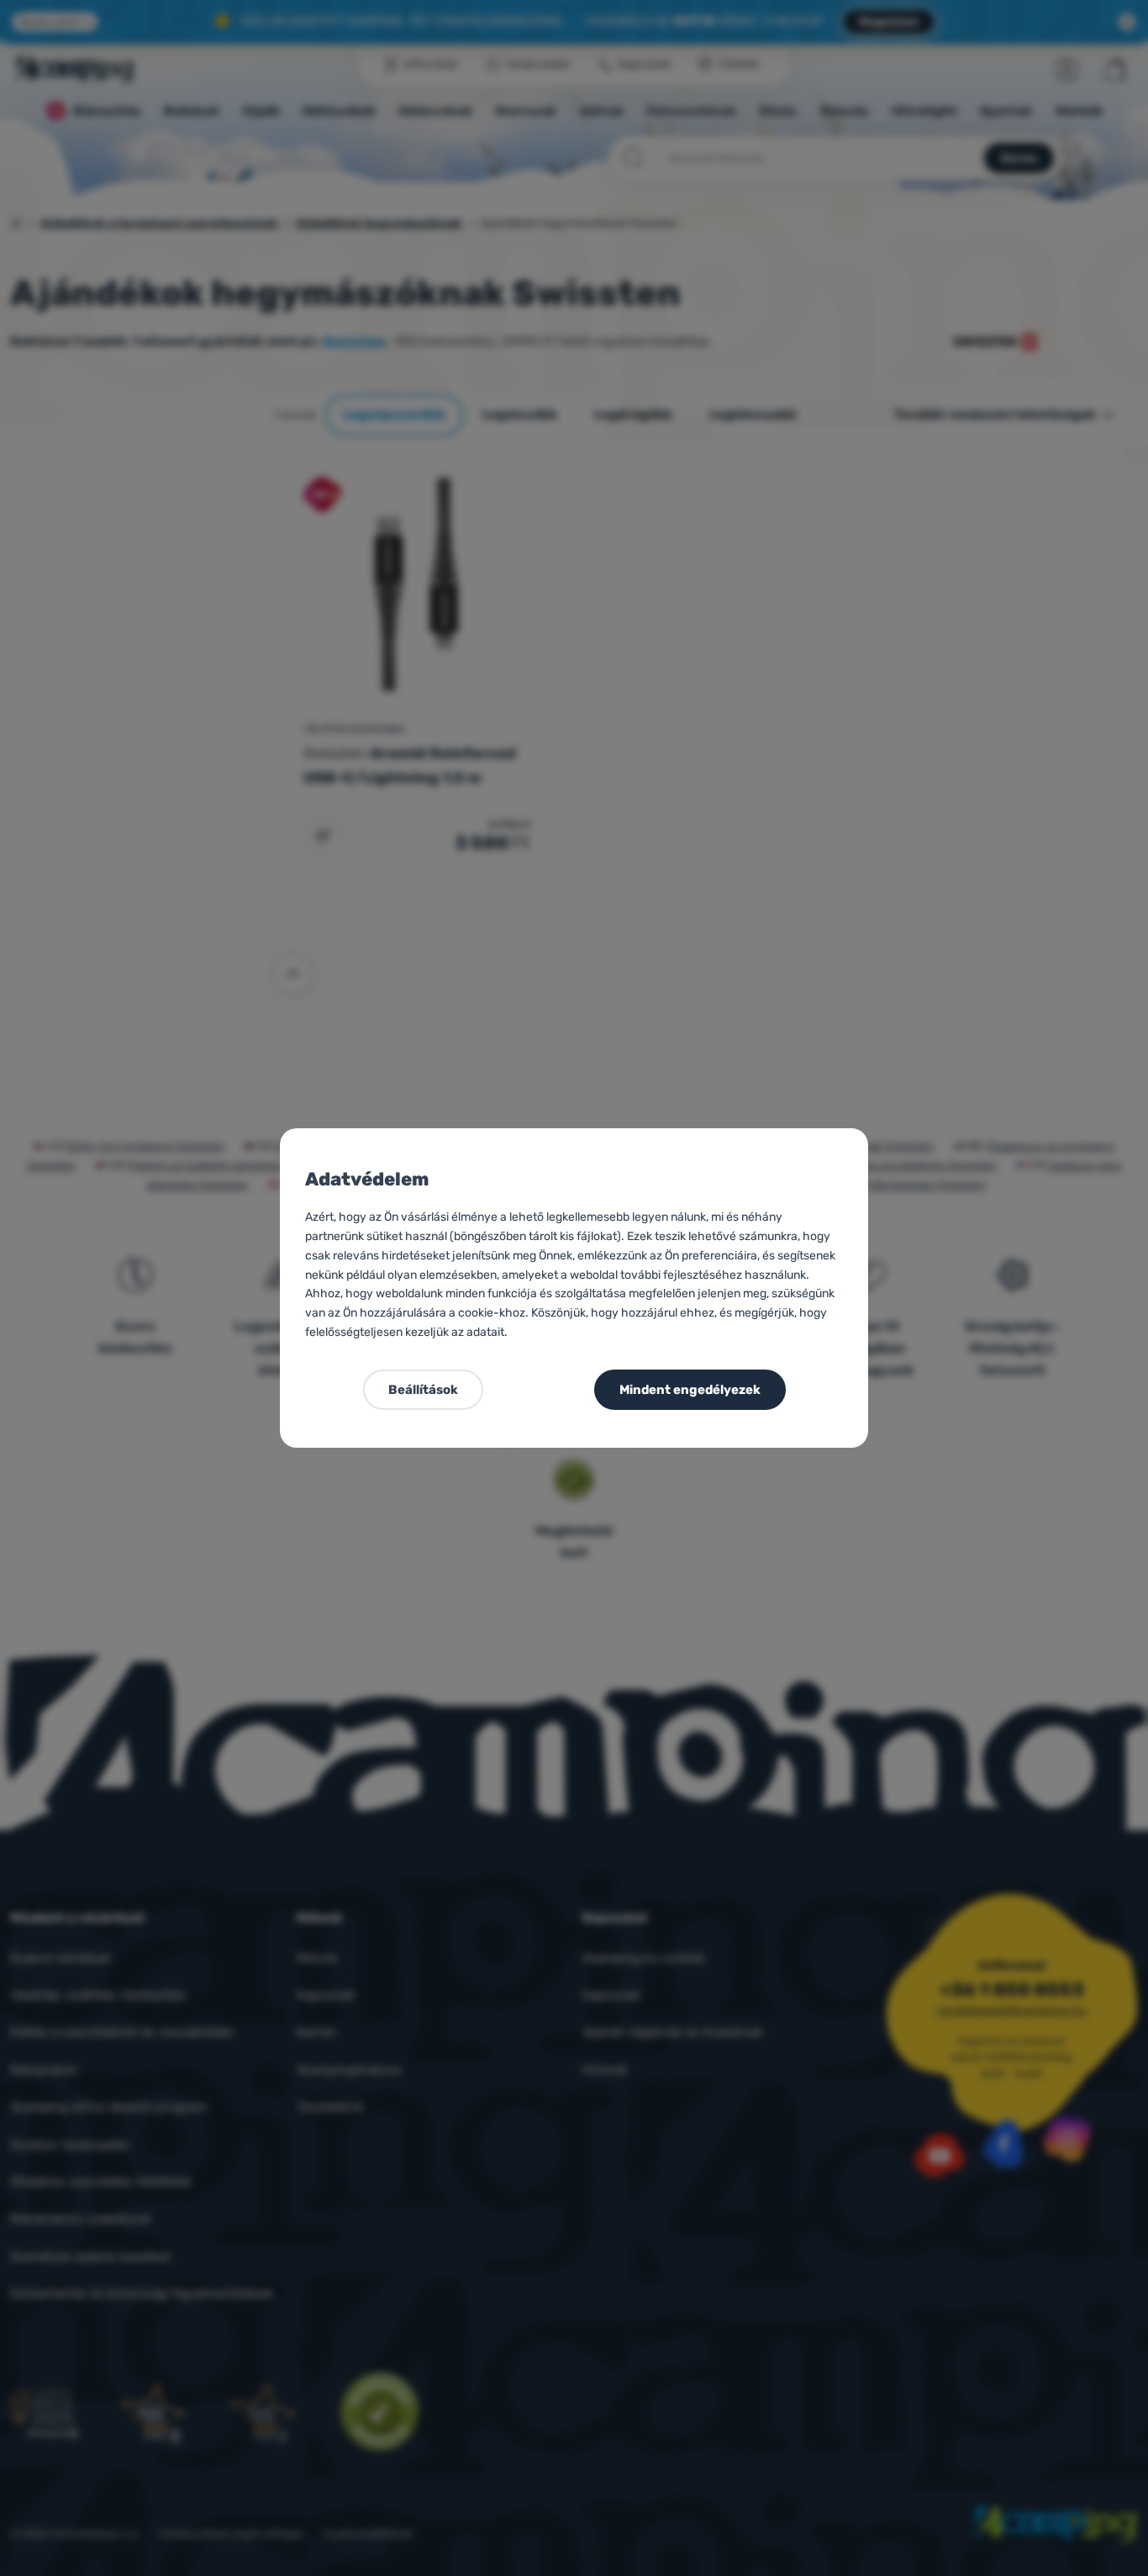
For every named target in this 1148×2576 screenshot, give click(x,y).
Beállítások (423, 1390)
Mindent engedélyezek (690, 1390)
